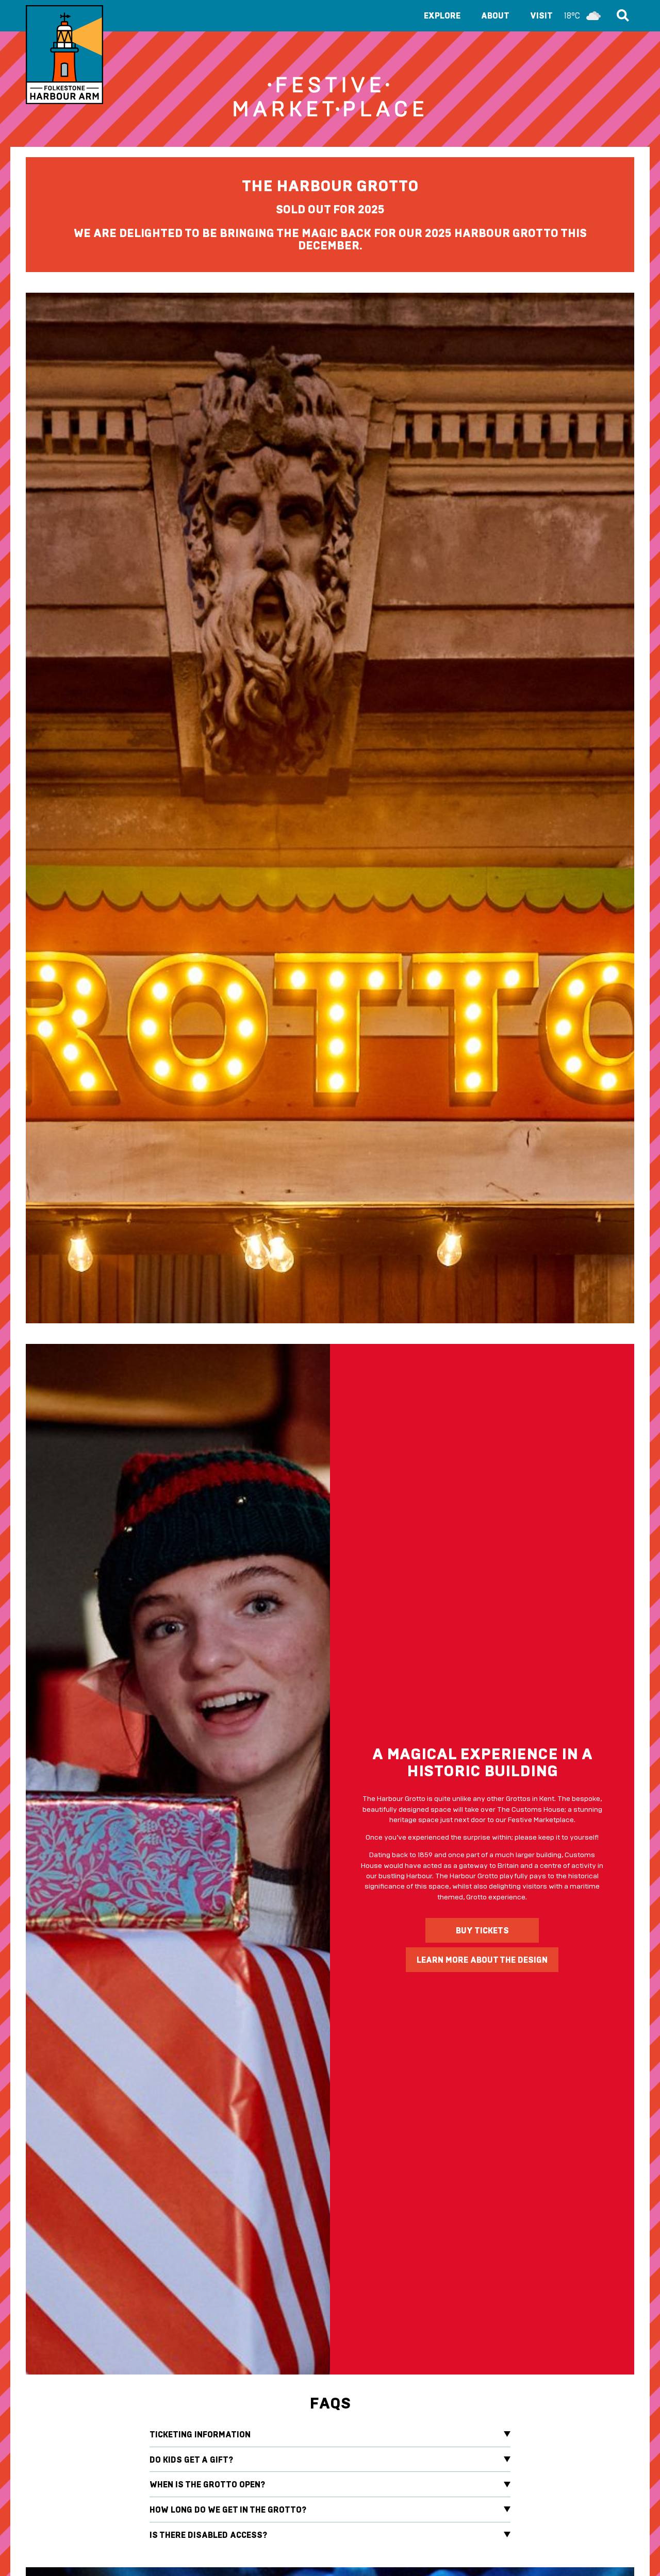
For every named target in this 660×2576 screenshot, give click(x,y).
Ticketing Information (200, 2435)
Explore (442, 16)
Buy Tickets (482, 1931)
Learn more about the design (482, 1960)
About (495, 16)
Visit (555, 16)
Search (621, 15)
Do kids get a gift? (191, 2460)
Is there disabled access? (208, 2535)
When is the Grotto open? (207, 2485)
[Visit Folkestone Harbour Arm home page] (64, 55)
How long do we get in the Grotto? (228, 2510)
